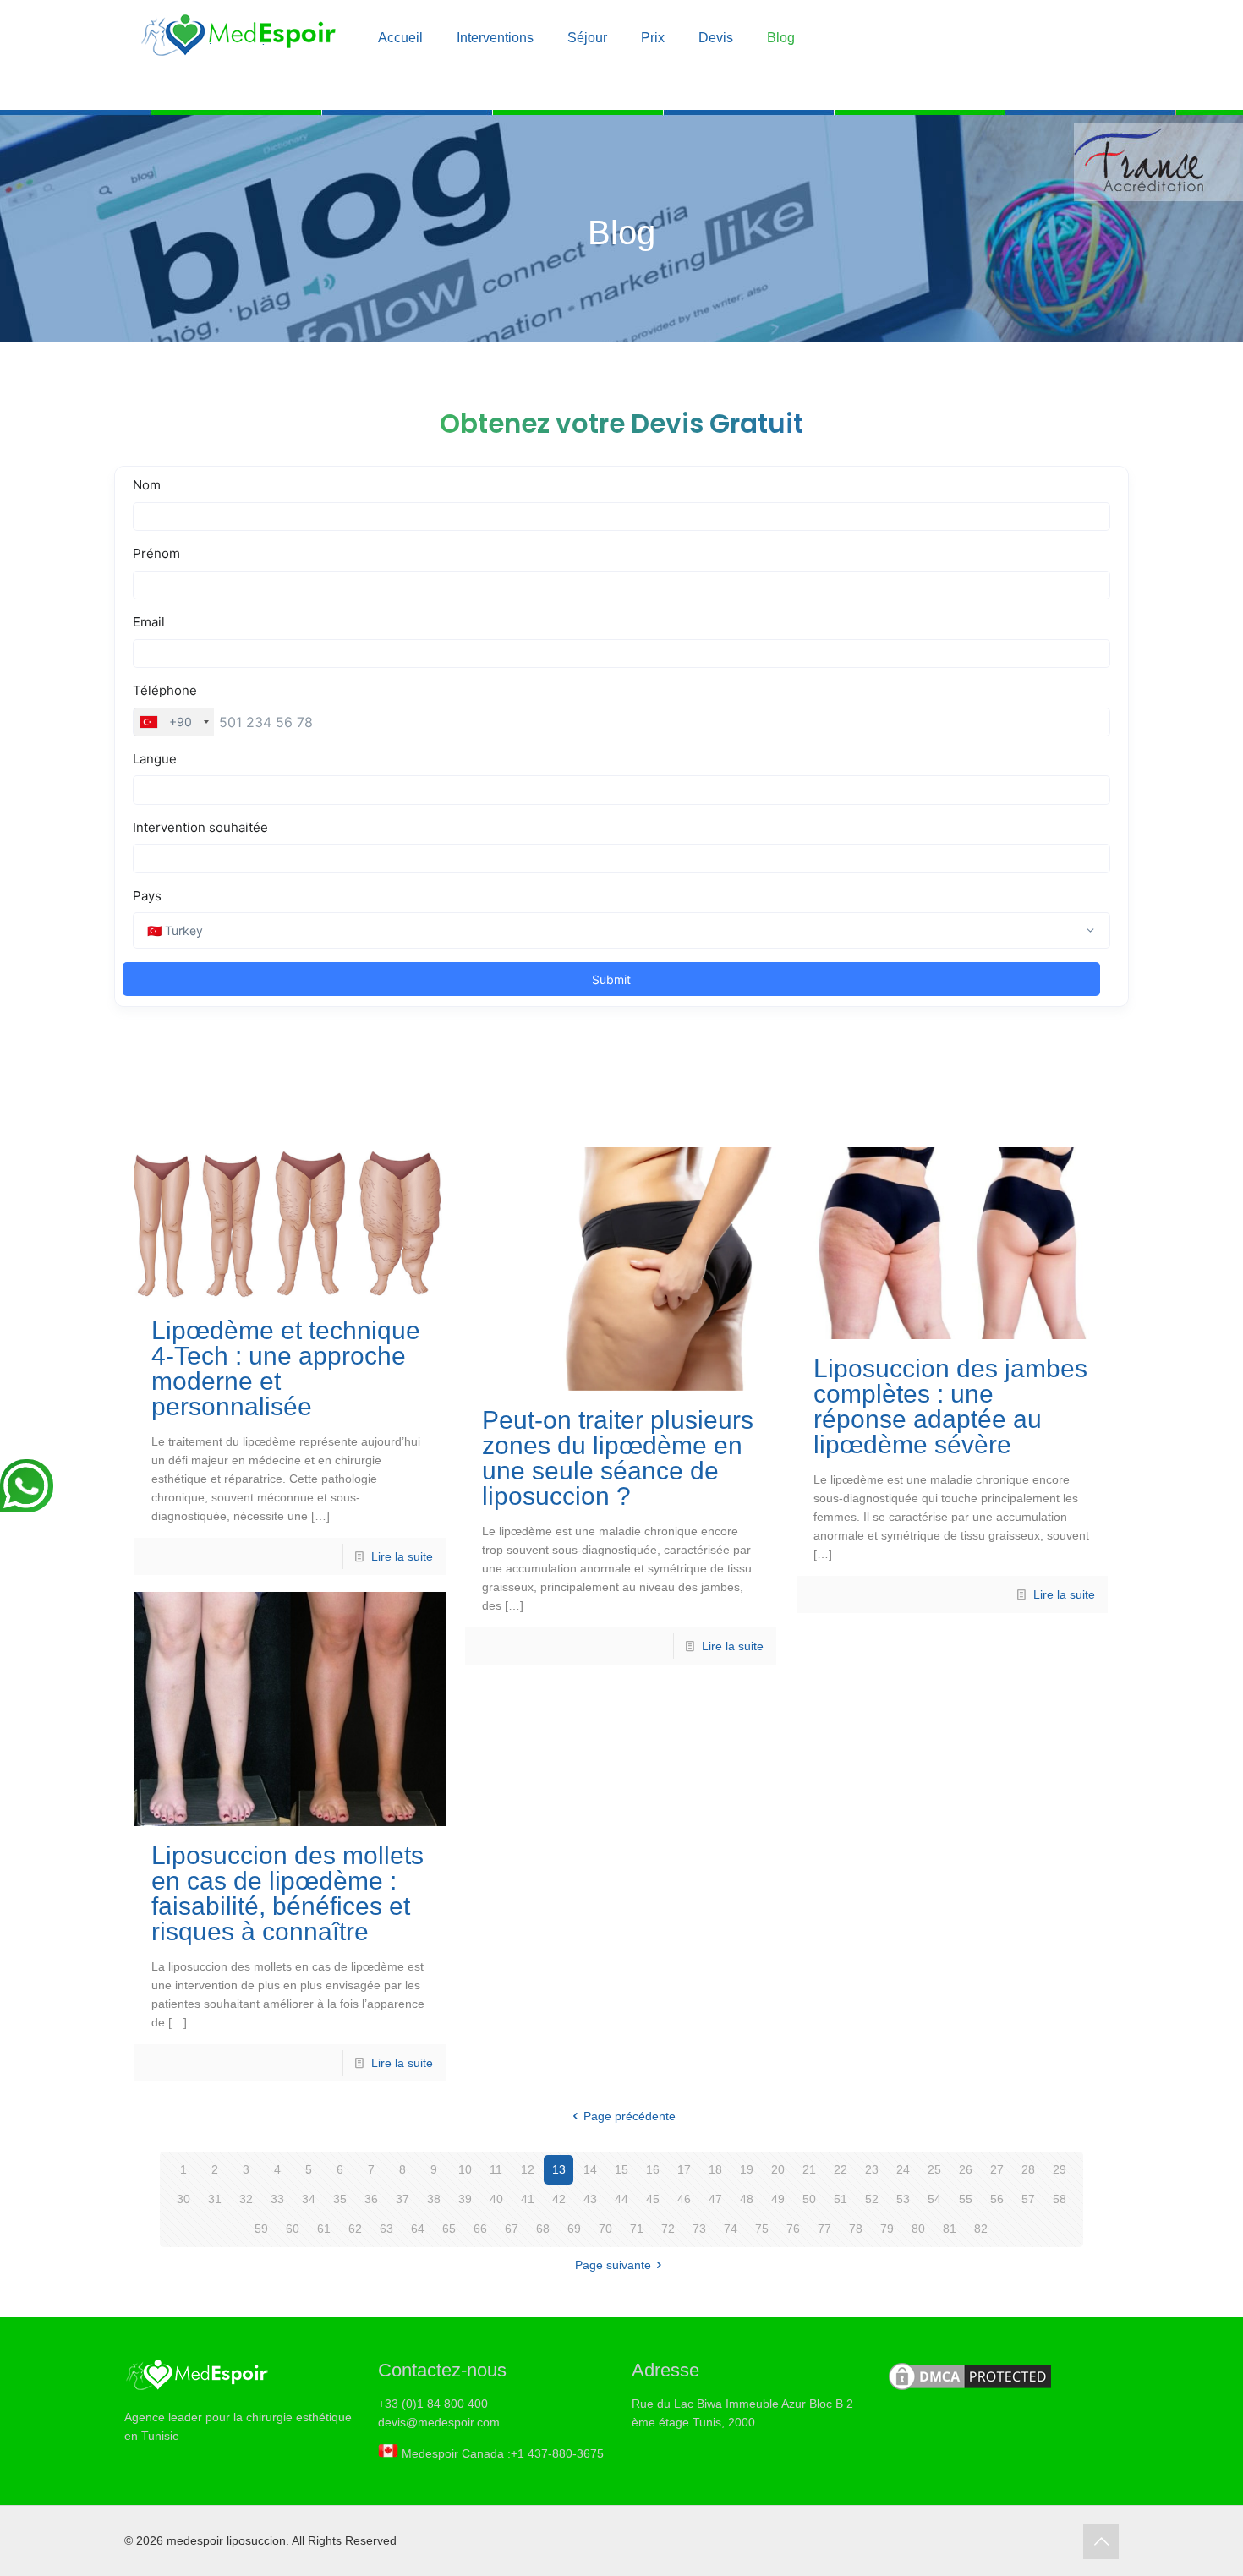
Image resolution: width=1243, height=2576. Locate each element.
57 (1028, 2199)
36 (371, 2199)
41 (528, 2199)
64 (418, 2229)
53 (903, 2199)
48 (747, 2199)
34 (309, 2199)
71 (637, 2229)
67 (512, 2229)
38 (434, 2199)
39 (465, 2199)
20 (778, 2169)
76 (793, 2229)
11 (496, 2169)
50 (809, 2199)
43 (590, 2199)
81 (950, 2229)
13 (559, 2169)
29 (1060, 2169)
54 (934, 2199)
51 (841, 2199)
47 (715, 2199)
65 (449, 2229)
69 (574, 2229)
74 (731, 2229)
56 (997, 2199)
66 (480, 2229)
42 (559, 2199)
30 (183, 2199)
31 (215, 2199)
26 (966, 2169)
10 (465, 2169)
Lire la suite (402, 1556)
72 (668, 2229)
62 (355, 2229)
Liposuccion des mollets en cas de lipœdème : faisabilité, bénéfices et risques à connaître (287, 1893)
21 (809, 2169)
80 (918, 2229)
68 (543, 2229)
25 (934, 2169)
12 (528, 2169)
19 (747, 2169)
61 (324, 2229)
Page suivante (613, 2265)
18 (715, 2169)
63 (386, 2229)
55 (966, 2199)
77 (824, 2229)
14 (590, 2169)
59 (261, 2229)
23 (872, 2169)
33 (277, 2199)
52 (872, 2199)
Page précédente (630, 2116)
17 (684, 2169)
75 (762, 2229)
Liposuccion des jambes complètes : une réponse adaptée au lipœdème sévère (950, 1406)
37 (402, 2199)
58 (1060, 2199)
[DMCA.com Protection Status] (970, 2389)
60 (293, 2229)
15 (621, 2169)
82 (981, 2229)
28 (1028, 2169)
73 (699, 2229)
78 (856, 2229)
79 (887, 2229)
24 (903, 2169)
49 (778, 2199)
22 (841, 2169)
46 (684, 2199)
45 (653, 2199)
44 (621, 2199)
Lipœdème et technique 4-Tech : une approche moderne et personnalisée (286, 1368)
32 (246, 2199)
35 (340, 2199)
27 (997, 2169)
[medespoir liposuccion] (238, 42)
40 (496, 2199)
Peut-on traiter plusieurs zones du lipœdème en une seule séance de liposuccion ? (618, 1458)
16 (653, 2169)
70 (605, 2229)
